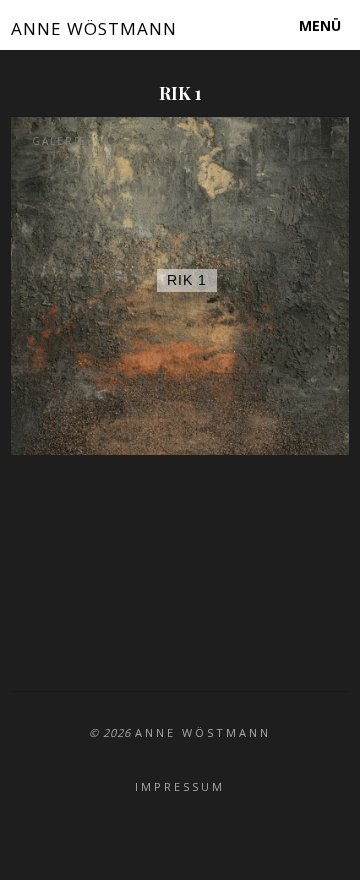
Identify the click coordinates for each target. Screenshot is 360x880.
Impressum (180, 786)
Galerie (59, 141)
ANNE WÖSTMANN (94, 28)
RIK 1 (187, 280)
